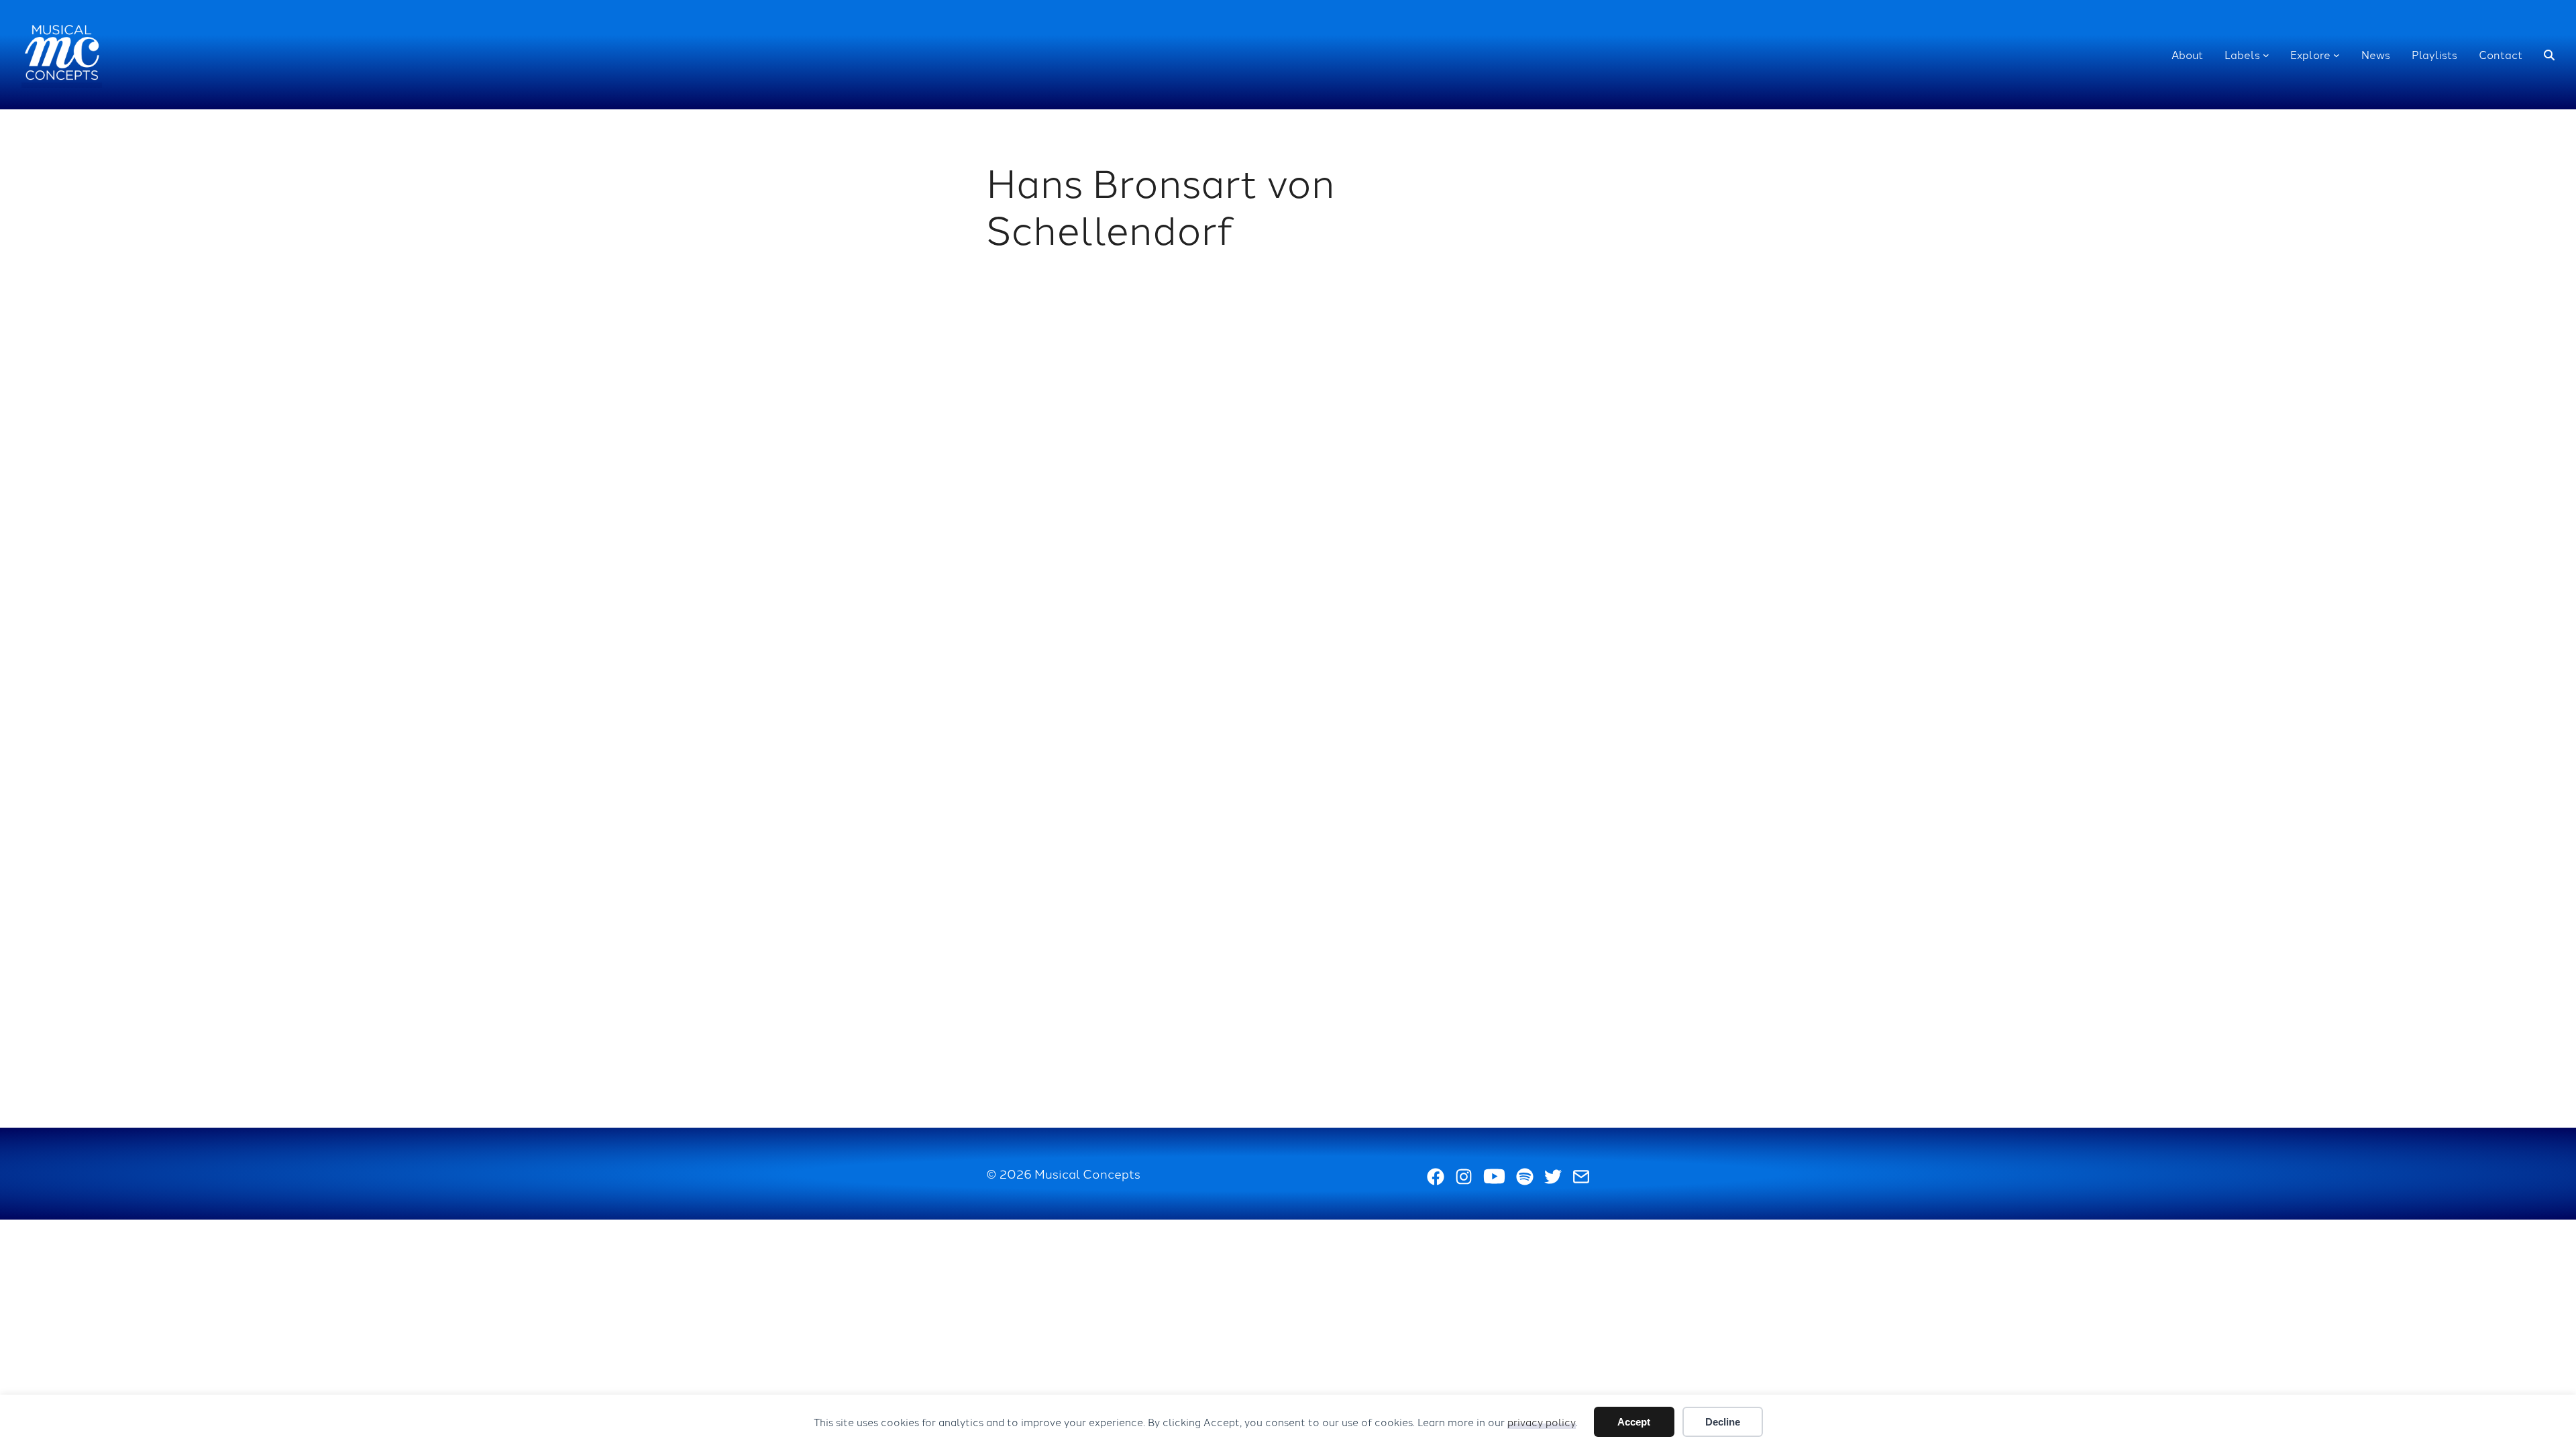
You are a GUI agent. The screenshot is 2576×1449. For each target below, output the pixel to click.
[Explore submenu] (2337, 55)
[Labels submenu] (2266, 55)
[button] (2549, 55)
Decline (1723, 1422)
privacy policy (1542, 1422)
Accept (1634, 1422)
